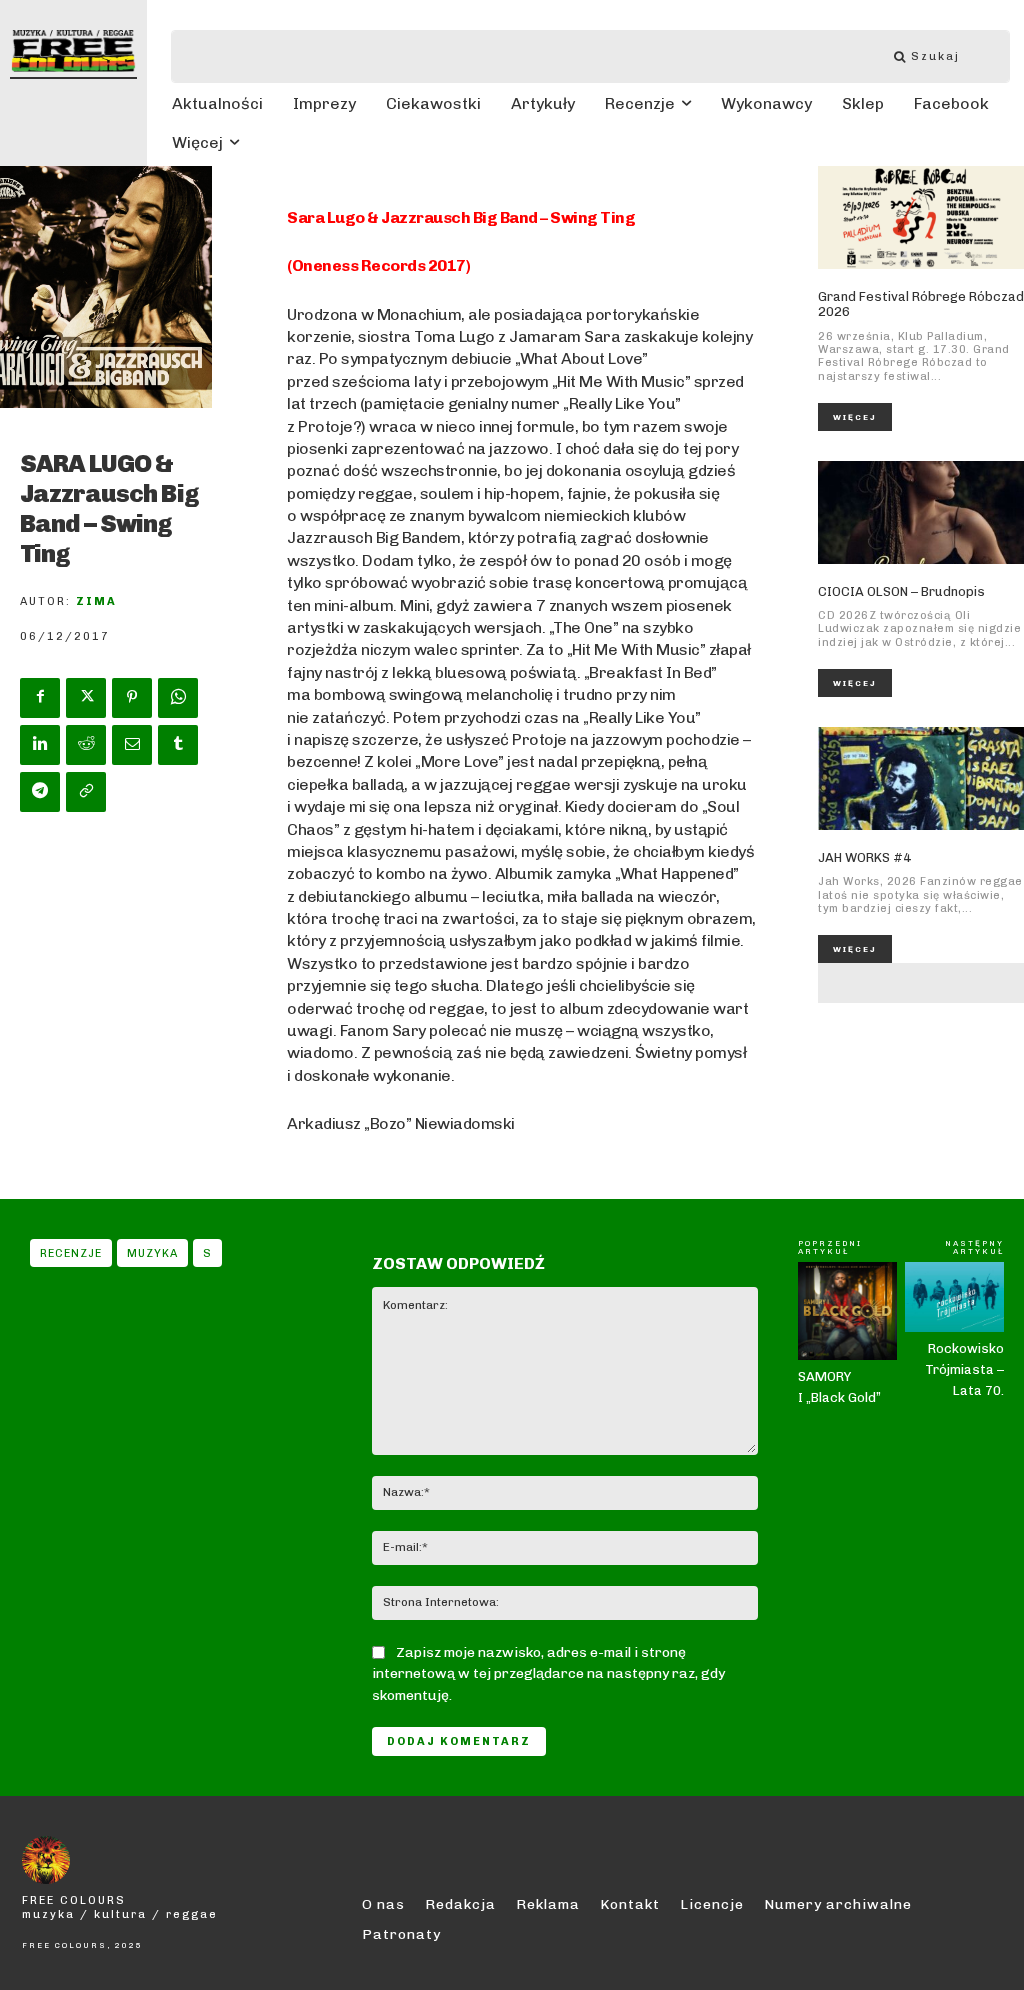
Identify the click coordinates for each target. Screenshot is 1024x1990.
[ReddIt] (86, 745)
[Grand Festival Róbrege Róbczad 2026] (921, 217)
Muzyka (152, 1253)
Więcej (855, 417)
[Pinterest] (132, 698)
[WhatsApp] (178, 698)
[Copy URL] (86, 792)
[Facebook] (40, 698)
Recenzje (71, 1253)
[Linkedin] (40, 745)
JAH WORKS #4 (864, 857)
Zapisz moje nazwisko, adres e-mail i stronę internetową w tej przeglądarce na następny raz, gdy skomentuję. (548, 1674)
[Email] (132, 745)
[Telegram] (40, 792)
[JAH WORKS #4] (921, 778)
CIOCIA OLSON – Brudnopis (901, 591)
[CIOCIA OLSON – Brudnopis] (921, 512)
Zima (96, 601)
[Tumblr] (178, 745)
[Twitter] (86, 698)
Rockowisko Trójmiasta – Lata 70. (964, 1369)
